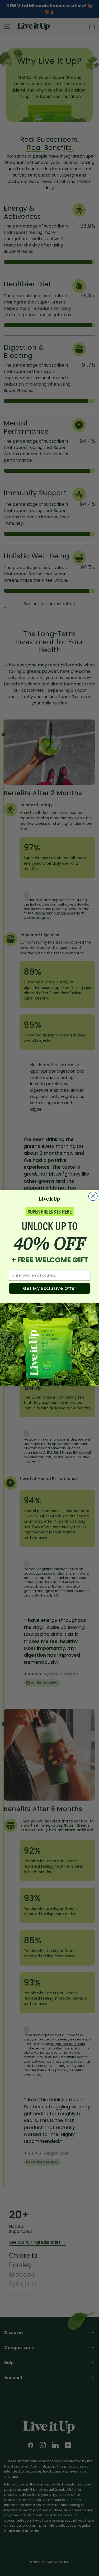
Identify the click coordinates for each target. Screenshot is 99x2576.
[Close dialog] (93, 1196)
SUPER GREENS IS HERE (49, 1212)
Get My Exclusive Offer (50, 1288)
